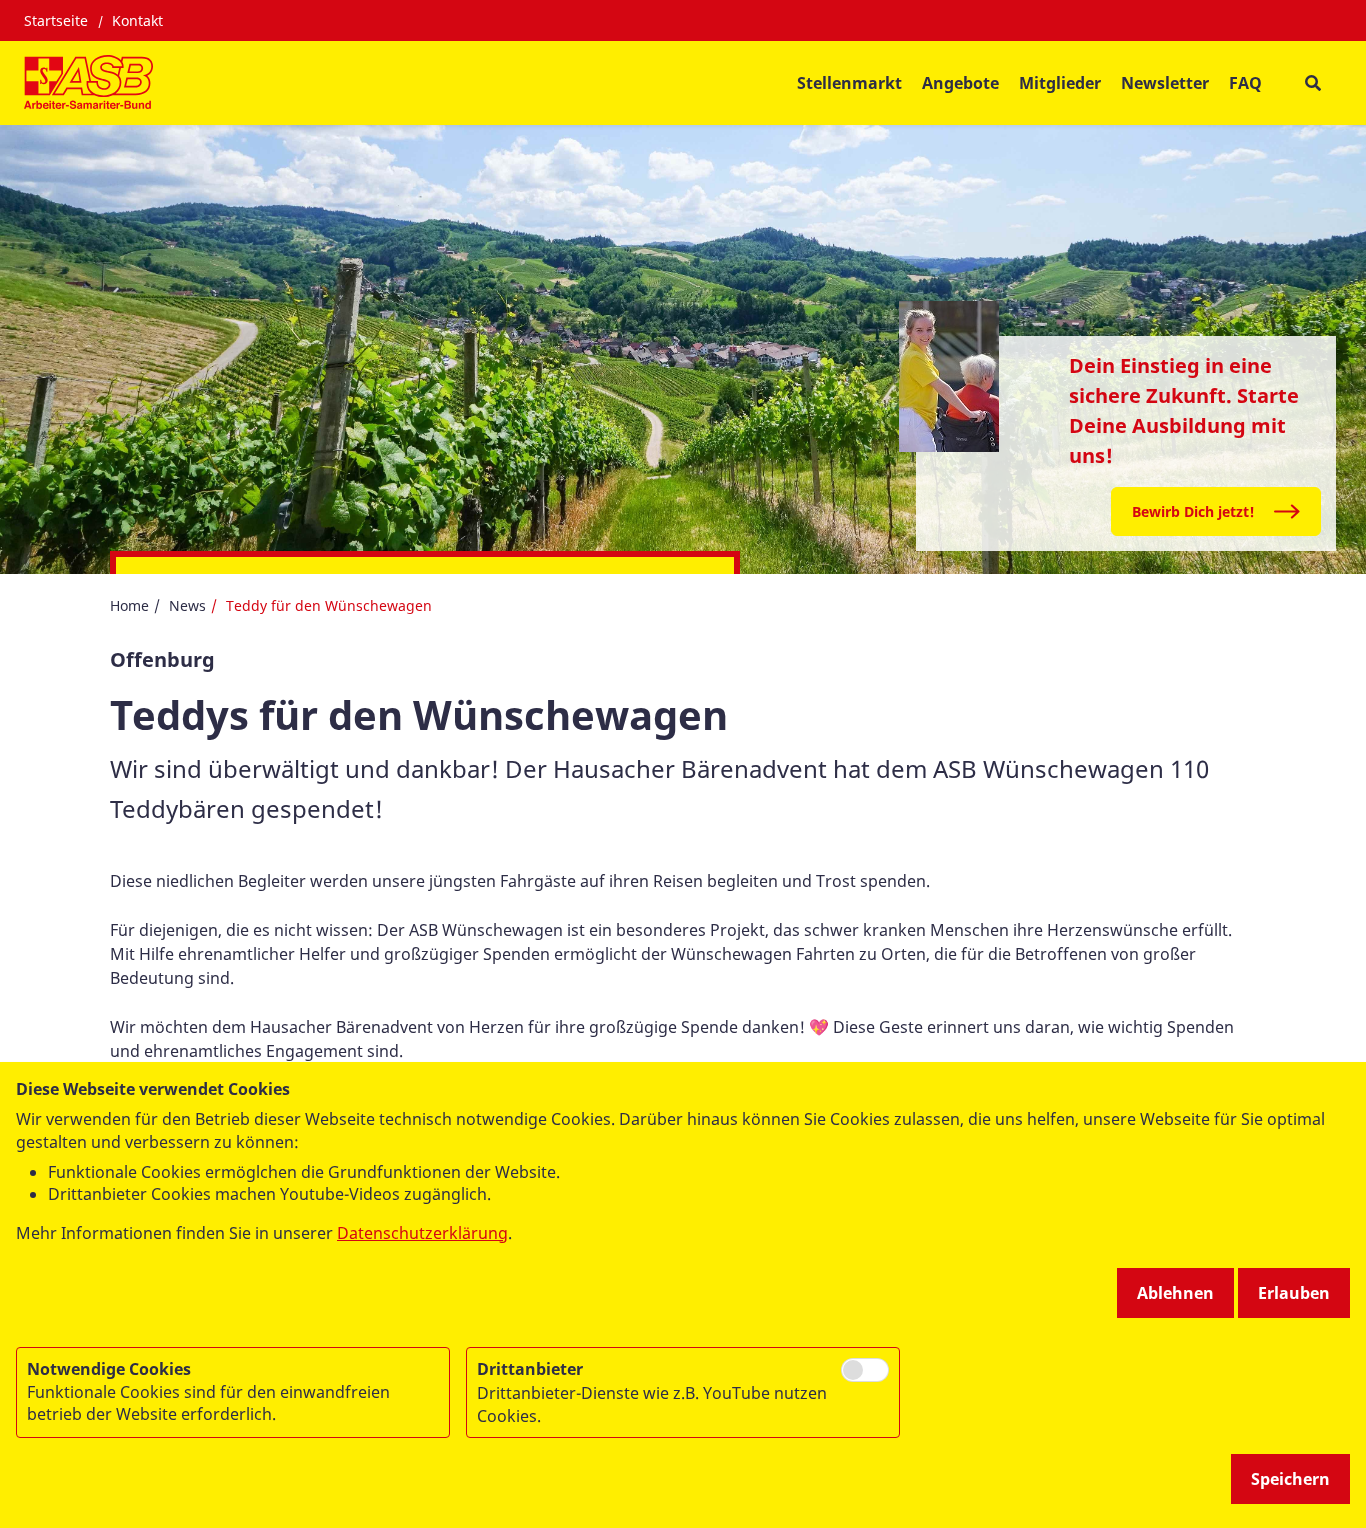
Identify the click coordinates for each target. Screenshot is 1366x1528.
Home (129, 605)
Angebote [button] (960, 83)
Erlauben (1294, 1293)
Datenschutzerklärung (422, 1233)
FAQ (1245, 83)
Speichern (1290, 1479)
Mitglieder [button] (1060, 83)
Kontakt (137, 20)
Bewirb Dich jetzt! (1193, 511)
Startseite (56, 20)
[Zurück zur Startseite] (88, 83)
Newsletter (1165, 83)
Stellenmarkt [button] (849, 83)
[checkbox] (865, 1370)
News (187, 605)
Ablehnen (1175, 1293)
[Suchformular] (1312, 83)
